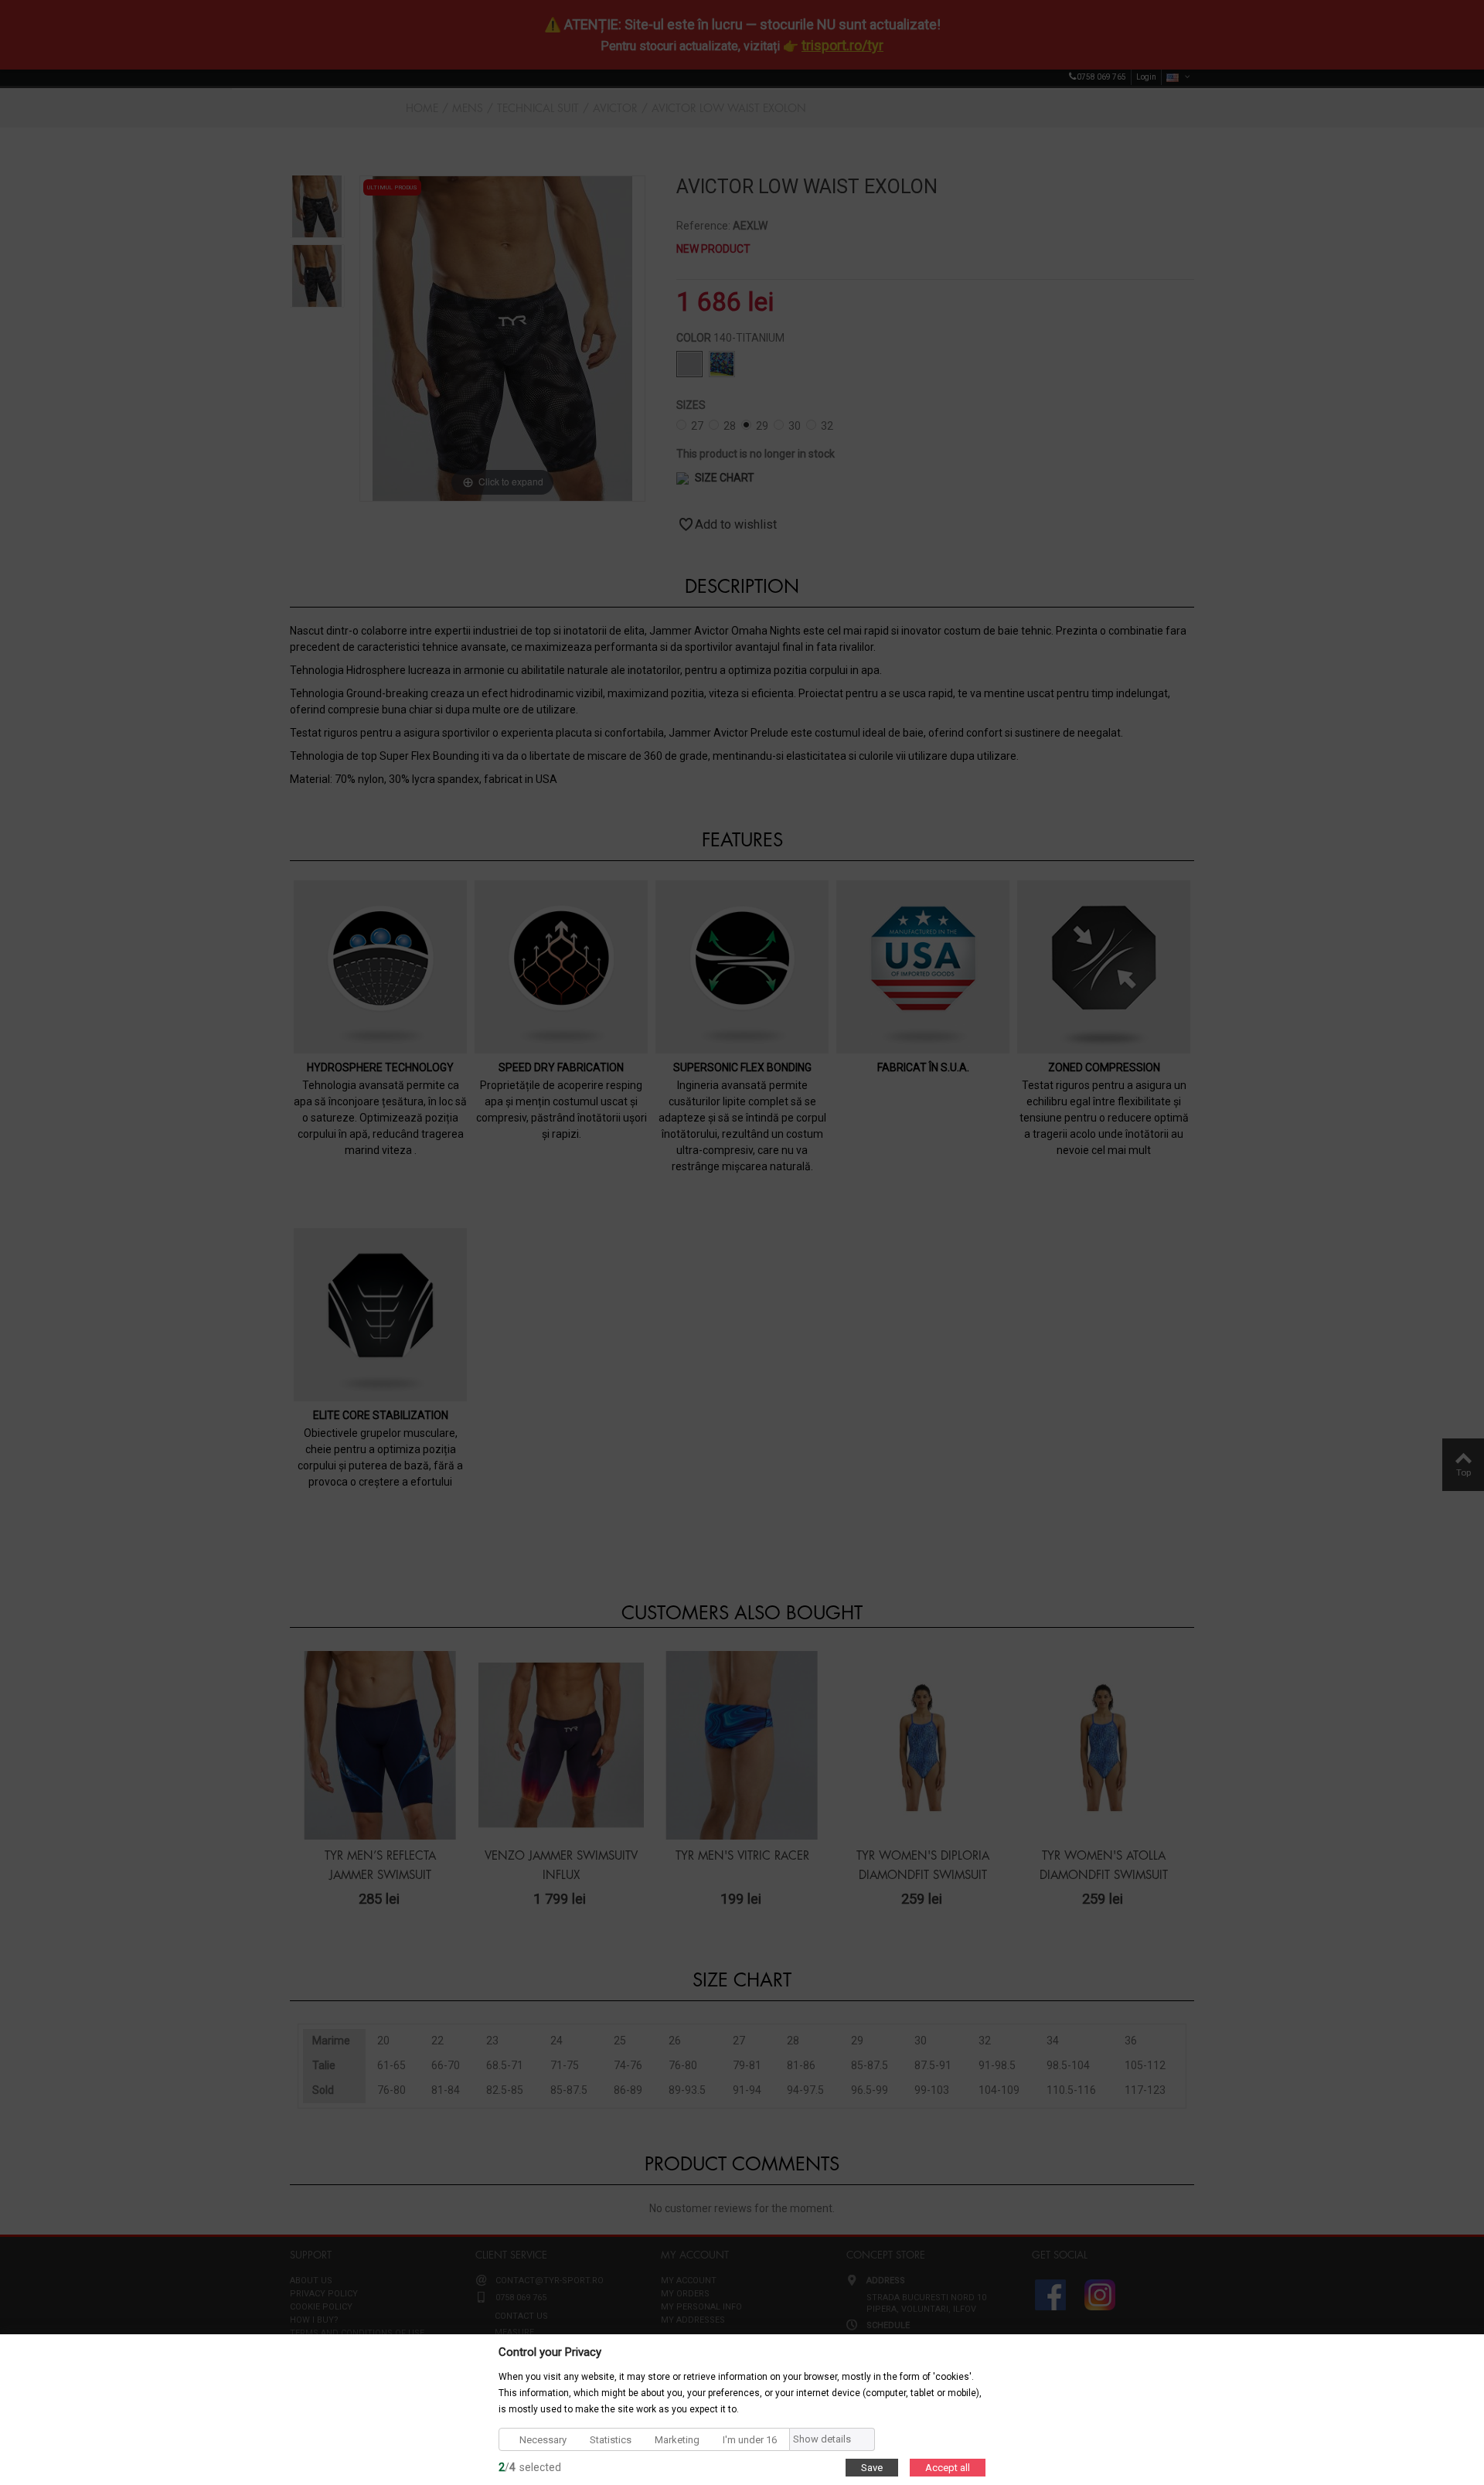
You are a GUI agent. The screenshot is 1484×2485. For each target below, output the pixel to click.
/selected (530, 2466)
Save (872, 2467)
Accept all (948, 2467)
